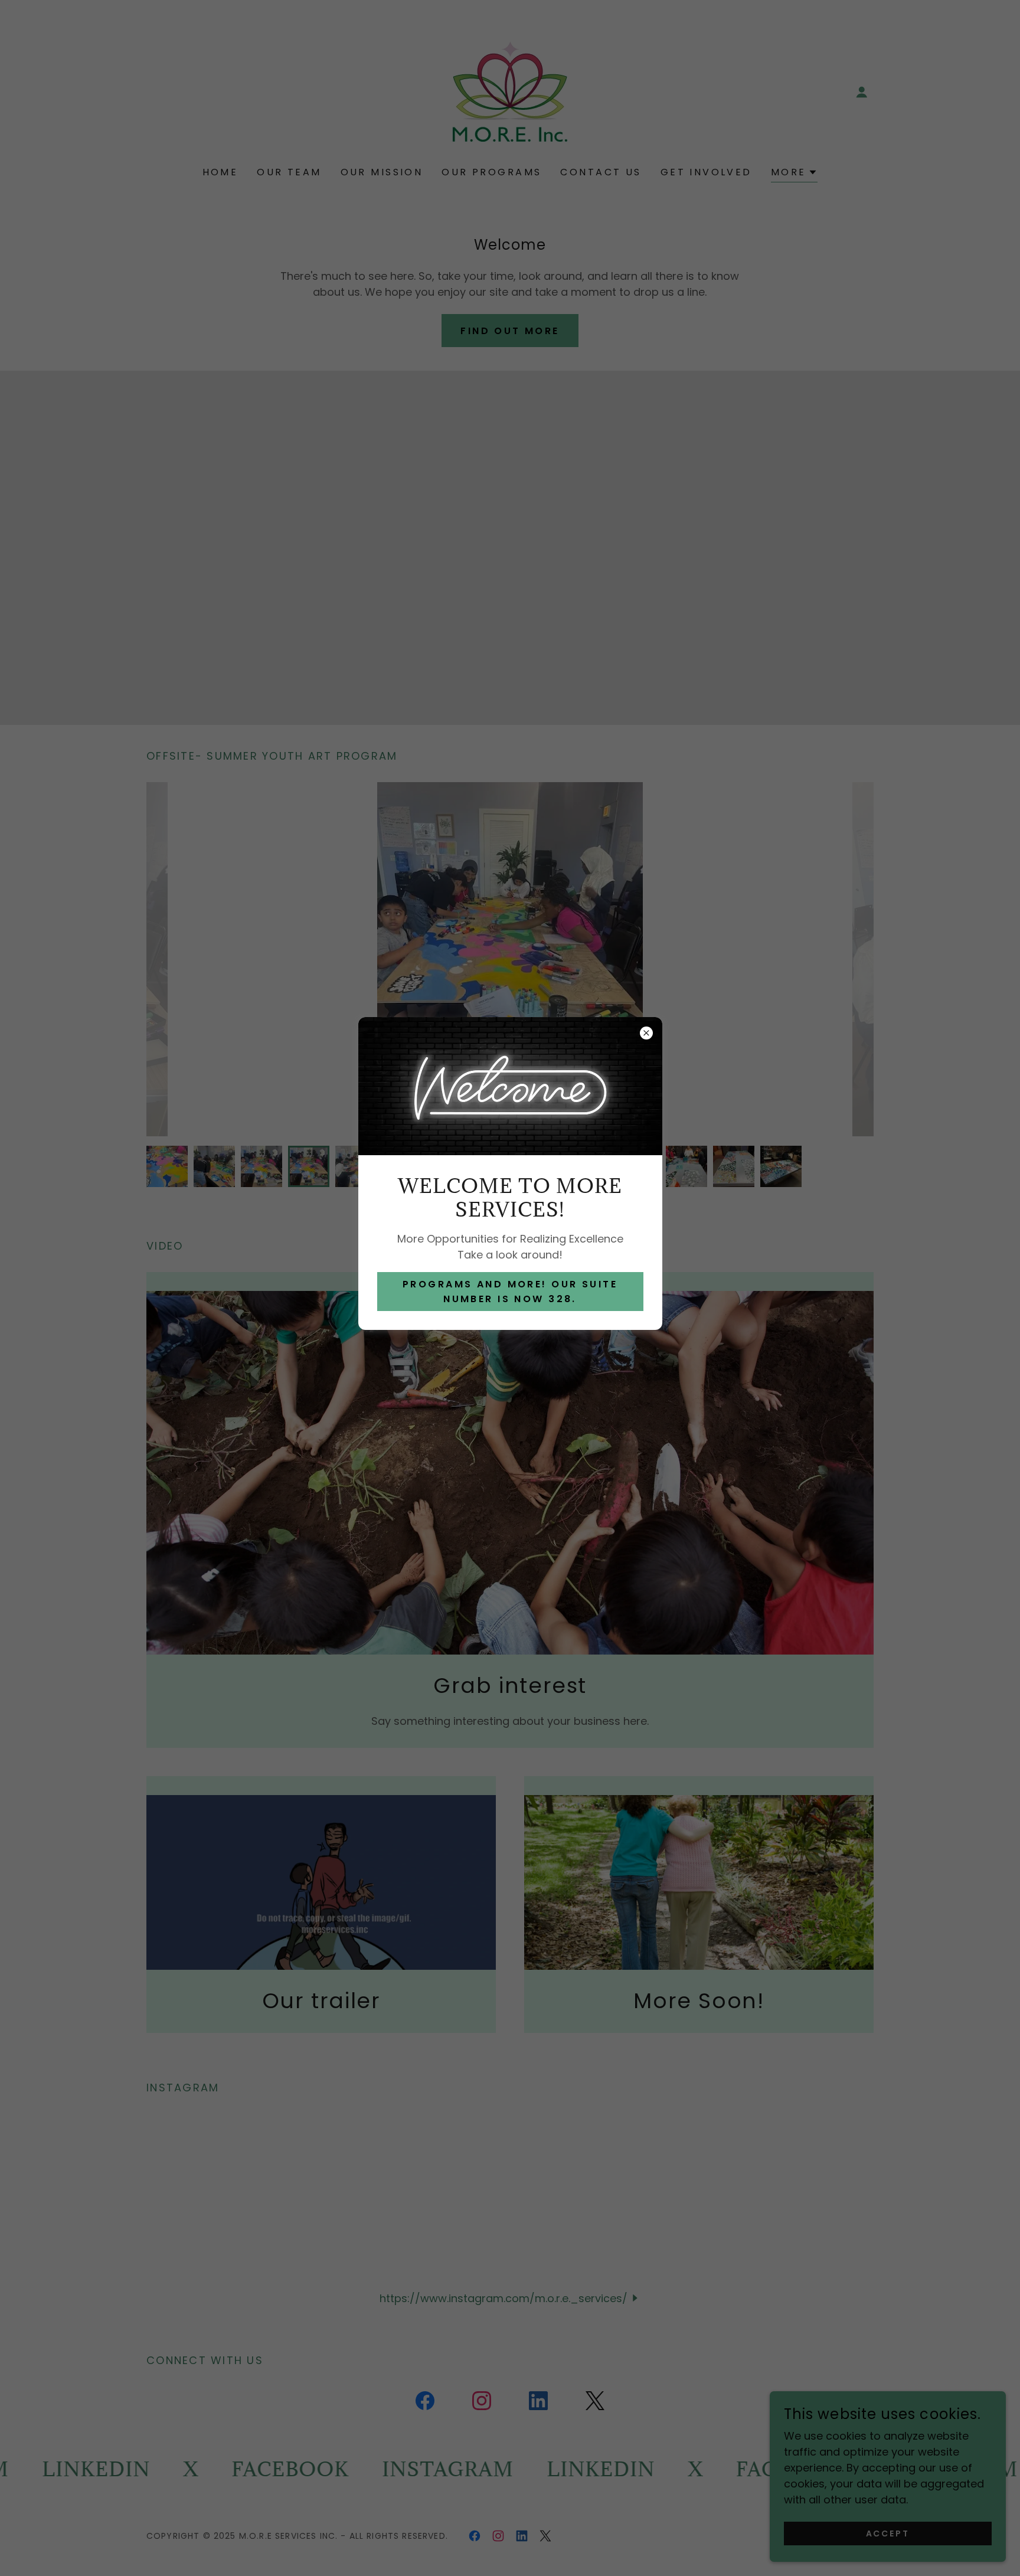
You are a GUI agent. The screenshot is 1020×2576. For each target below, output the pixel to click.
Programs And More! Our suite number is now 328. (510, 1292)
